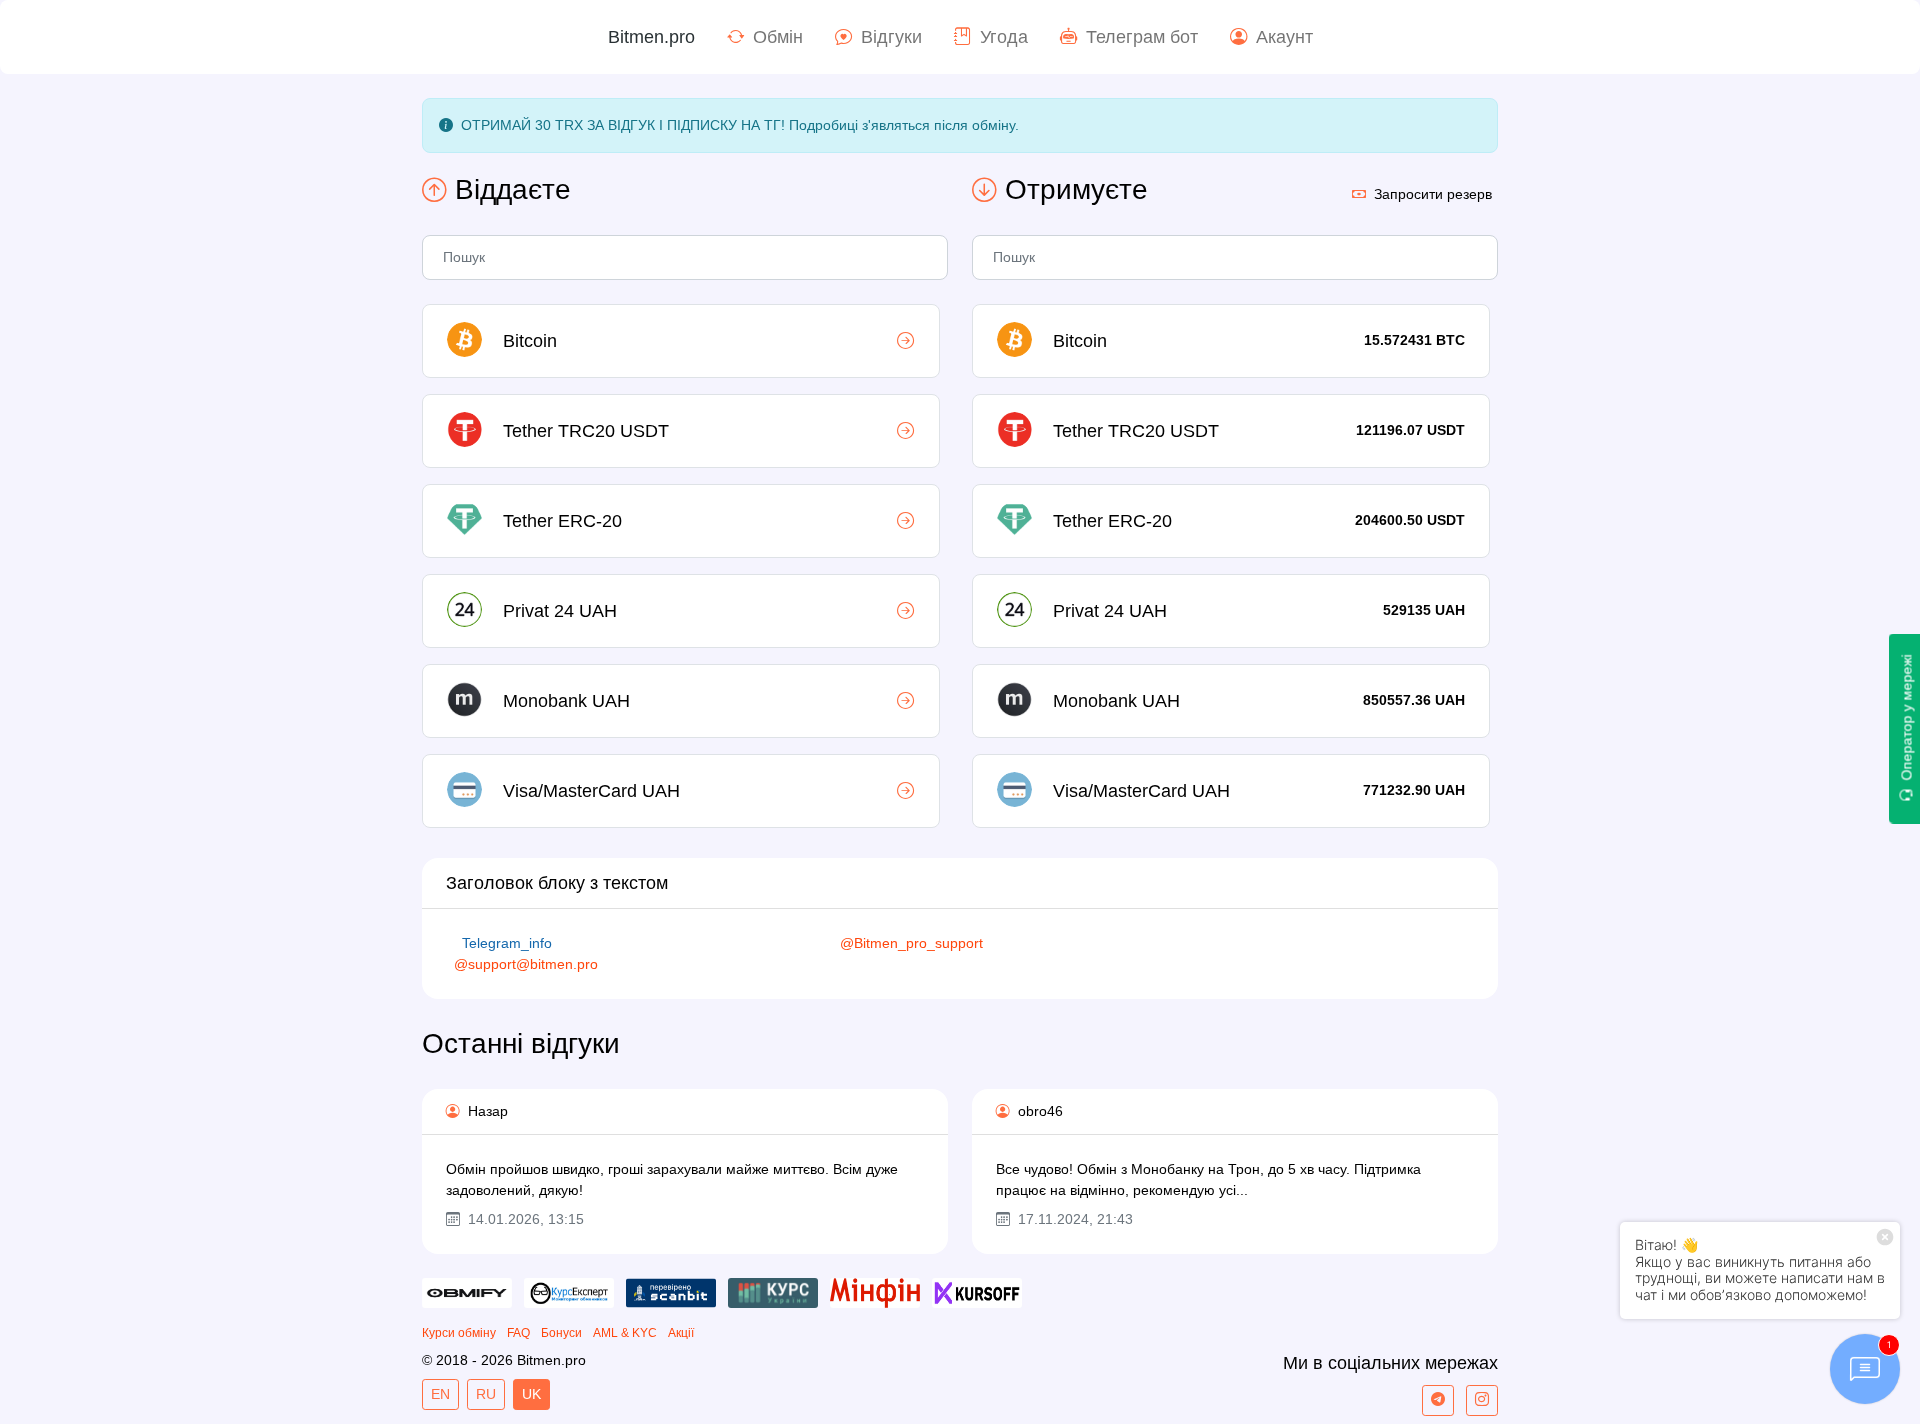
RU (486, 1394)
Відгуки (891, 37)
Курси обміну (459, 1333)
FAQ (518, 1333)
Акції (681, 1333)
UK (531, 1394)
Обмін (778, 37)
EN (440, 1394)
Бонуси (561, 1333)
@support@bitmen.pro (526, 964)
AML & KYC (625, 1333)
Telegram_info (507, 943)
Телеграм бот (1142, 37)
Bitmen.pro (651, 37)
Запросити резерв (1433, 194)
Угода (1004, 37)
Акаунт (1284, 37)
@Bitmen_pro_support (911, 943)
